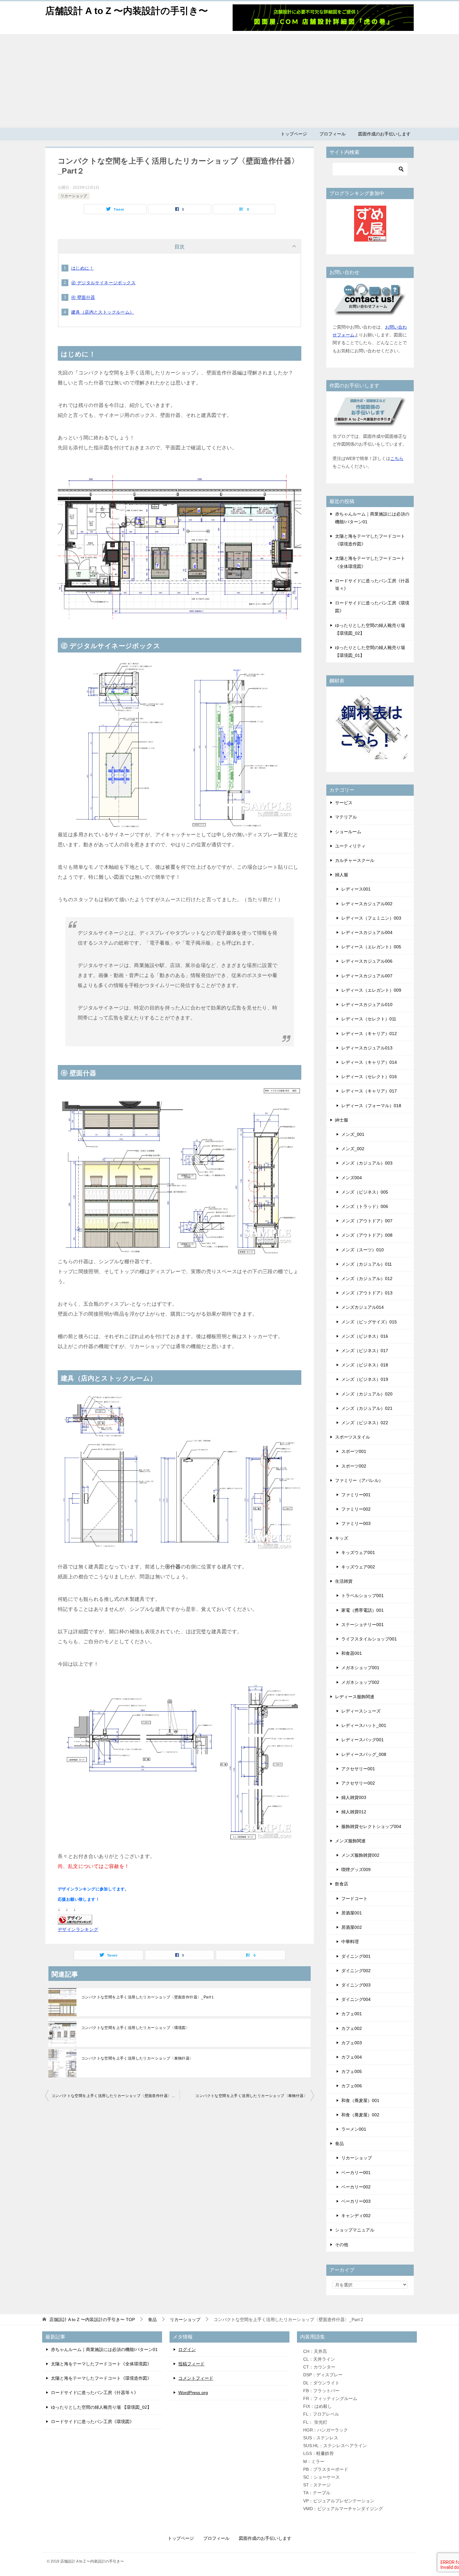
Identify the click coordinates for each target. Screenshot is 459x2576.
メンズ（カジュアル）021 (367, 1408)
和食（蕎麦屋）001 (360, 2100)
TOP (92, 2319)
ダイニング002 (356, 1971)
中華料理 (350, 1942)
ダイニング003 (356, 1985)
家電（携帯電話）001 (363, 1610)
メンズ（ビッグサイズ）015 (369, 1322)
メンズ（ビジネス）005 (365, 1192)
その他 (342, 2245)
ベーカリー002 (356, 2187)
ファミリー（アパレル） (359, 1480)
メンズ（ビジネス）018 (365, 1365)
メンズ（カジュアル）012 (367, 1278)
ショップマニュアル (355, 2230)
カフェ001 (352, 2014)
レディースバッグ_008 (364, 1754)
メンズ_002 (353, 1149)
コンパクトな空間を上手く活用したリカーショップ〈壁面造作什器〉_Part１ (148, 1997)
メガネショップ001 (360, 1668)
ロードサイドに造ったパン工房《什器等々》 (95, 2393)
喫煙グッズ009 (356, 1870)
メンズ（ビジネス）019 (365, 1379)
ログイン (187, 2349)
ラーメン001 (354, 2129)
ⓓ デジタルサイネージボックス (103, 283)
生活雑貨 (344, 1581)
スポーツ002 (354, 1466)
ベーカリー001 (356, 2173)
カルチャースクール (355, 860)
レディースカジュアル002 (367, 904)
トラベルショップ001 (363, 1596)
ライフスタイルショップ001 (369, 1639)
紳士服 (342, 1120)
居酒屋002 (352, 1927)
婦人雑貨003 (354, 1797)
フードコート (354, 1899)
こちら (397, 458)
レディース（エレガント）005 (371, 947)
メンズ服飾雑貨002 (360, 1855)
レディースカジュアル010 (367, 1004)
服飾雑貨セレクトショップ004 (371, 1826)
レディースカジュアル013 (367, 1048)
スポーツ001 (354, 1451)
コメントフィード (196, 2378)
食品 (339, 2143)
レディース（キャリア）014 (369, 1062)
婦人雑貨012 (354, 1812)
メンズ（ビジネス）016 (365, 1336)
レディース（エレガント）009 (371, 990)
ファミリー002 (356, 1509)
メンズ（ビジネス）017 (365, 1351)
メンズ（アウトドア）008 (367, 1235)
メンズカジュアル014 (363, 1307)
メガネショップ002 (360, 1682)
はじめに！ (82, 268)
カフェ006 (352, 2086)
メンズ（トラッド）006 (365, 1206)
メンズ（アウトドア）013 (367, 1293)
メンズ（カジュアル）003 (367, 1163)
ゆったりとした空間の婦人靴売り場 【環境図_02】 (101, 2407)
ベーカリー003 (356, 2201)
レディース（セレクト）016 (369, 1077)
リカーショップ (74, 196)
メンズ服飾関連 (350, 1841)
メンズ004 (352, 1178)
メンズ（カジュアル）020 (367, 1394)
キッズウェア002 (358, 1567)
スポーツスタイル (353, 1437)
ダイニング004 (356, 1999)
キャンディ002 (356, 2216)
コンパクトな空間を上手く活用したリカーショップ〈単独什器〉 (137, 2058)
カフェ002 (352, 2028)
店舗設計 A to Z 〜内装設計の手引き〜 (127, 11)
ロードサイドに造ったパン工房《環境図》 (92, 2422)
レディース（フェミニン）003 (371, 918)
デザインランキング (78, 1929)
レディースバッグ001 (363, 1740)
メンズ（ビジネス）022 (365, 1423)
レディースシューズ (361, 1711)
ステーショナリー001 (363, 1625)
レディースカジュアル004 (367, 932)
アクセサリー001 (358, 1769)
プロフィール (333, 134)
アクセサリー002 (358, 1783)
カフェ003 (352, 2043)
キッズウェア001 (358, 1552)
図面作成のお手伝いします (384, 134)
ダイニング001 (356, 1956)
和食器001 (352, 1653)
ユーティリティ (350, 846)
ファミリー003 (356, 1523)
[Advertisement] (230, 81)
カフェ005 (352, 2071)
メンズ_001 (353, 1134)
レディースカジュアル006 (367, 961)
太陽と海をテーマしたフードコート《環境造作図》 (101, 2378)
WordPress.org (193, 2393)
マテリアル (346, 817)
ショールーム (348, 832)
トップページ (294, 134)
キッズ (342, 1538)
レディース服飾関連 (355, 1697)
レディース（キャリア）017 (369, 1091)
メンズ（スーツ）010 (363, 1250)
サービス (344, 803)
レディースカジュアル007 (367, 976)
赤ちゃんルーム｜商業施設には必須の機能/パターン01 (104, 2349)
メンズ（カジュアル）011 (367, 1264)
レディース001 (356, 889)
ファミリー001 (356, 1495)
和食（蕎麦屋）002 (360, 2115)
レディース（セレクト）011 (369, 1019)
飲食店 (342, 1884)
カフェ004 (352, 2057)
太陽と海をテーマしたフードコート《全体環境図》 (101, 2364)
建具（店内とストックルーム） (103, 312)
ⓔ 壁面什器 (83, 297)
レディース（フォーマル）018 (371, 1106)
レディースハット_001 (364, 1725)
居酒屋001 (352, 1913)
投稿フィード (191, 2364)
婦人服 (342, 875)
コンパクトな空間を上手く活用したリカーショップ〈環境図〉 (135, 2028)
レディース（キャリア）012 (369, 1034)
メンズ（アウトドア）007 (367, 1221)
